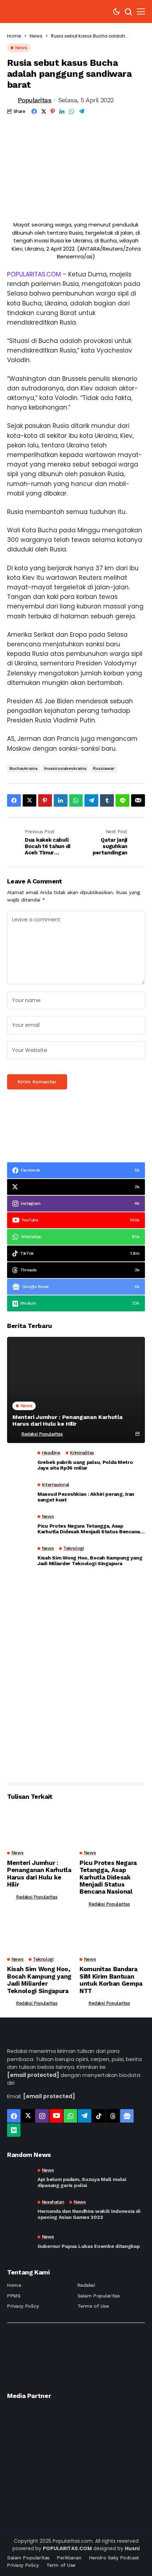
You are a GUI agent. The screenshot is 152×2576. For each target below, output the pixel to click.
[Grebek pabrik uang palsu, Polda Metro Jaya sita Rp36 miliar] (19, 1462)
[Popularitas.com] (28, 12)
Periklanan (69, 2558)
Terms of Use (93, 2306)
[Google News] (127, 2116)
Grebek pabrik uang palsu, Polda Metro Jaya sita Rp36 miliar (85, 1465)
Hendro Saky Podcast (114, 2558)
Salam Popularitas (99, 2296)
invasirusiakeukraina (65, 768)
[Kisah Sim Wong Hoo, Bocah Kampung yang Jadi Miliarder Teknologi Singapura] (19, 1558)
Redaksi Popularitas (42, 1434)
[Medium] (14, 2130)
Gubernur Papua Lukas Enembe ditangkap (89, 2246)
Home (14, 36)
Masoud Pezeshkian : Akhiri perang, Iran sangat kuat (86, 1497)
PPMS (14, 2296)
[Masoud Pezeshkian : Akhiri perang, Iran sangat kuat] (19, 1494)
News (36, 36)
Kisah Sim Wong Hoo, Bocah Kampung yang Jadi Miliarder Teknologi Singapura (90, 1561)
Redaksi (86, 2285)
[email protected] (33, 2075)
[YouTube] (56, 2116)
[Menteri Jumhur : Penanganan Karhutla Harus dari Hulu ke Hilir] (76, 1390)
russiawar (104, 768)
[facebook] (14, 2116)
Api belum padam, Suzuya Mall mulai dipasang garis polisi (82, 2182)
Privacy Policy (23, 2306)
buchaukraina (24, 768)
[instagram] (42, 2116)
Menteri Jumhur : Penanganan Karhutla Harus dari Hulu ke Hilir (67, 1420)
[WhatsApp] (70, 2116)
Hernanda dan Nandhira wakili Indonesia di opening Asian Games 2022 (89, 2214)
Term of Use (61, 2565)
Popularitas (34, 100)
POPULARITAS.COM (34, 274)
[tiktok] (99, 2116)
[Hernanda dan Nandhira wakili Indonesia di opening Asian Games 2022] (19, 2210)
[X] (28, 2116)
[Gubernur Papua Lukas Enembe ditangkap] (19, 2242)
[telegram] (84, 2116)
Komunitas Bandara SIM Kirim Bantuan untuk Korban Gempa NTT (111, 1980)
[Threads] (113, 2116)
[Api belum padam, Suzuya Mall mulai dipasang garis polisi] (19, 2178)
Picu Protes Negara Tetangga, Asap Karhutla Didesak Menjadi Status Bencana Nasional (89, 1529)
